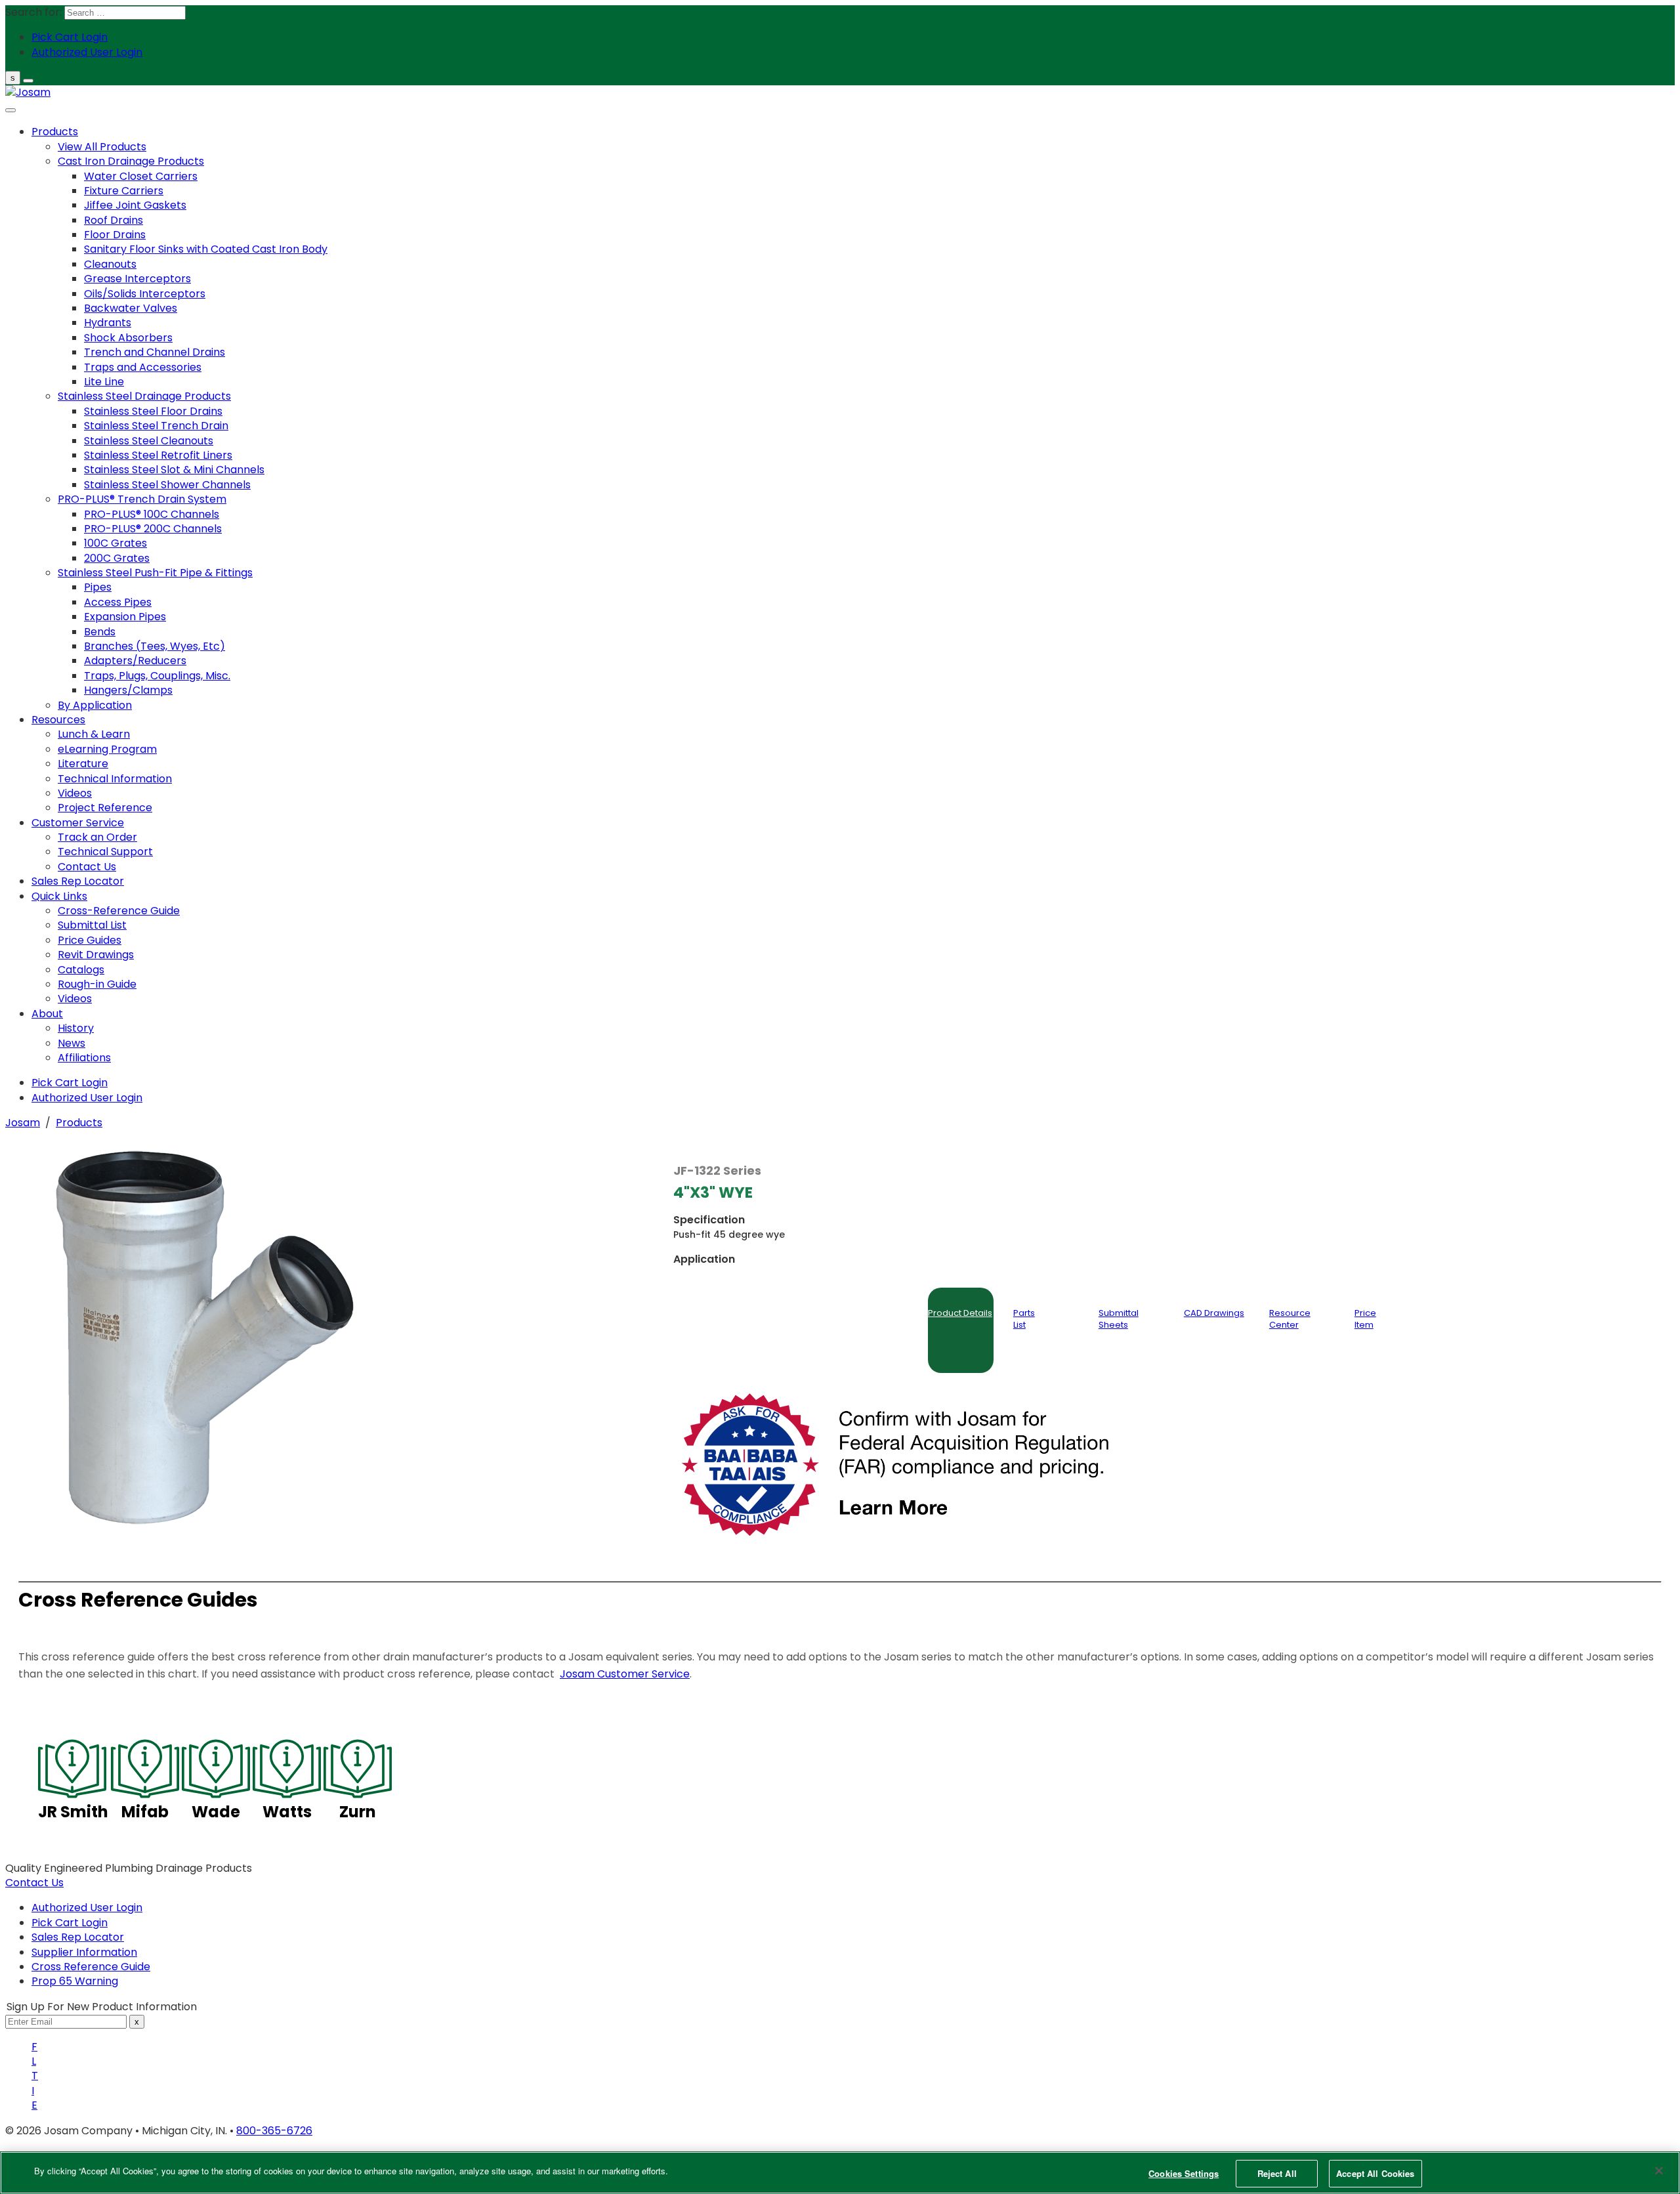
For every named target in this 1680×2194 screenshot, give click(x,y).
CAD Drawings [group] (1214, 1313)
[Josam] (28, 92)
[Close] (1659, 2170)
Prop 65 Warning (75, 1981)
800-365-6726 (274, 2131)
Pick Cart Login (70, 1923)
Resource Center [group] (1290, 1319)
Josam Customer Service (625, 1674)
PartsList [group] (1024, 1319)
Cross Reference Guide (91, 1967)
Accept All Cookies (1375, 2173)
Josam (23, 1123)
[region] (840, 2173)
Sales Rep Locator (78, 1937)
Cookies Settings (1184, 2173)
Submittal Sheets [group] (1119, 1319)
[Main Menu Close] (10, 110)
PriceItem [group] (1365, 1319)
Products (79, 1123)
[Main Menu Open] (28, 81)
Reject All (1277, 2173)
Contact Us (34, 1883)
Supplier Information (84, 1952)
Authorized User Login (87, 1908)
